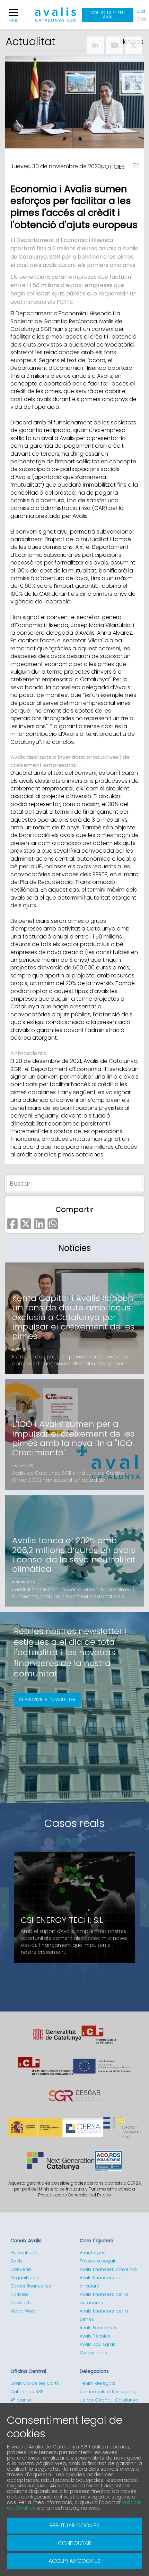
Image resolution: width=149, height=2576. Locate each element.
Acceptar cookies (74, 2561)
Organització (25, 2278)
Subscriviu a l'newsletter (47, 1700)
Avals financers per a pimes (104, 2315)
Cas (141, 19)
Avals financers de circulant (101, 2282)
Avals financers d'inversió (108, 2269)
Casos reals (74, 1823)
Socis (16, 2261)
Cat (141, 11)
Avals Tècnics (95, 2336)
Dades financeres (31, 2286)
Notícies (19, 2294)
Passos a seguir (98, 2261)
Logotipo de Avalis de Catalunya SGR (56, 18)
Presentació (24, 2253)
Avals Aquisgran (98, 2344)
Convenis (21, 2269)
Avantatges (93, 2253)
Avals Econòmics (99, 2328)
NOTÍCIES (113, 167)
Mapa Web (23, 2311)
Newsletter (22, 2303)
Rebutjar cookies (74, 2525)
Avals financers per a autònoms (104, 2298)
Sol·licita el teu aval (108, 15)
